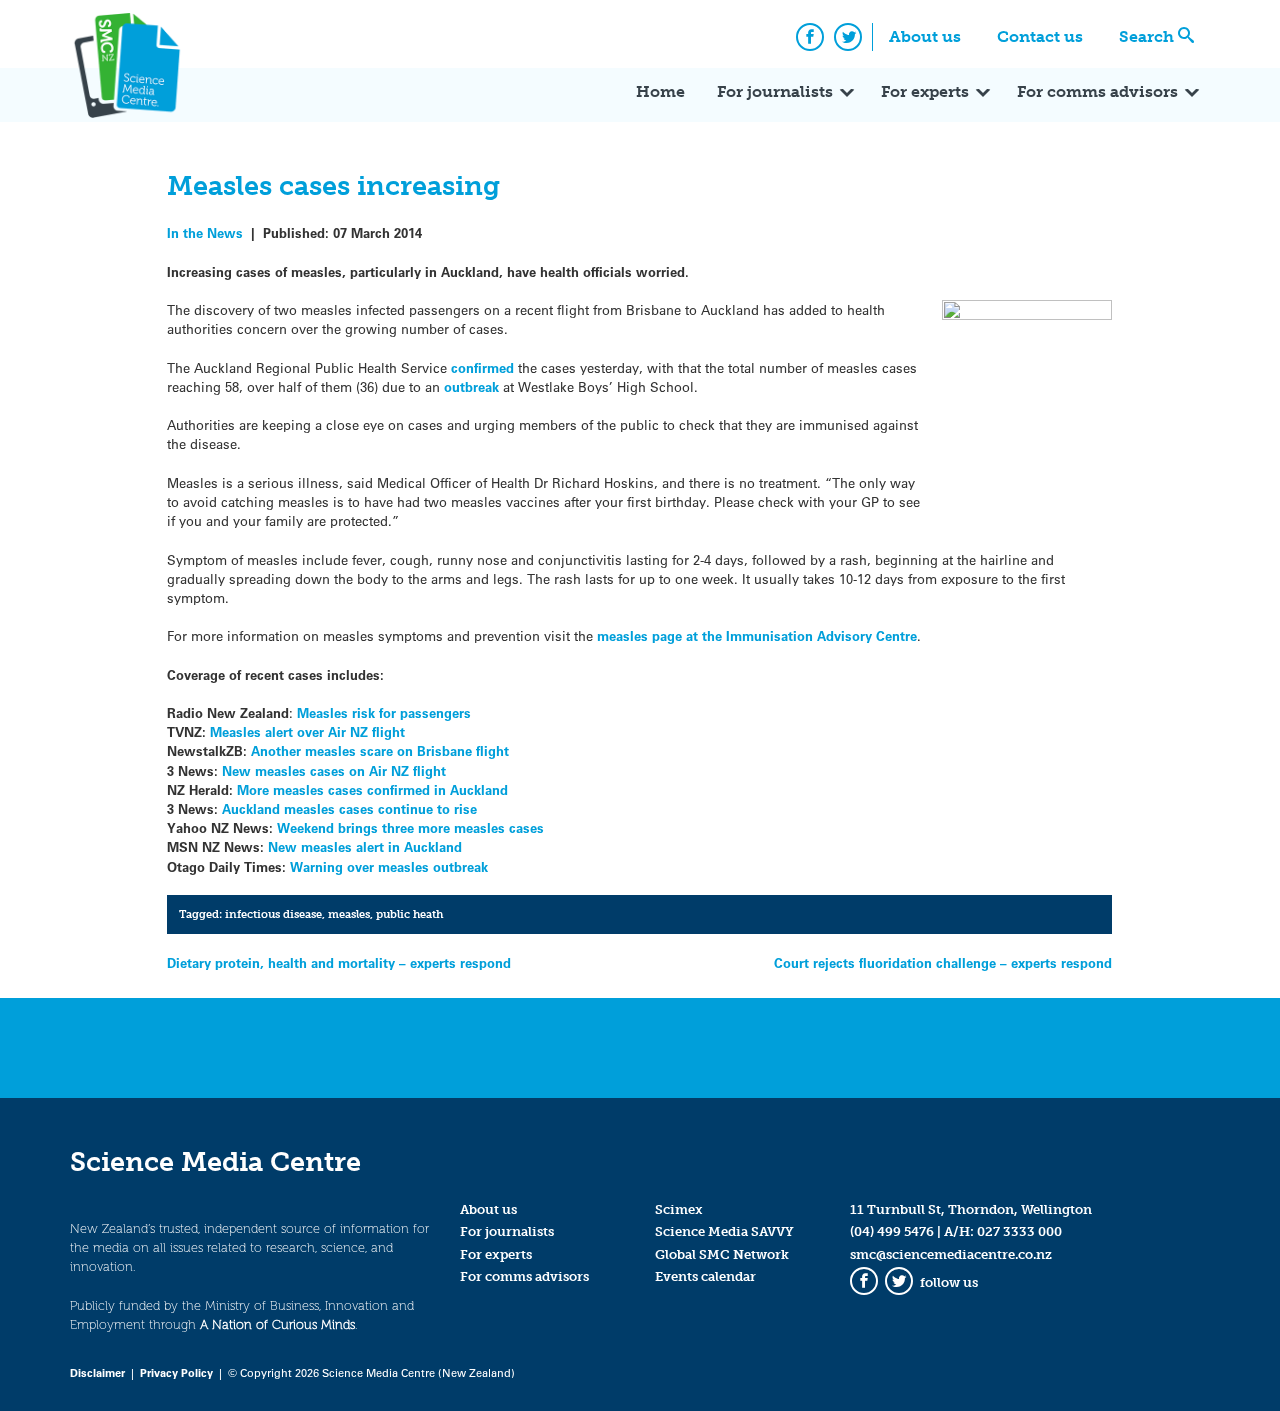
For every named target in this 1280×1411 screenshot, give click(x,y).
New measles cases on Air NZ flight (334, 770)
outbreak (473, 386)
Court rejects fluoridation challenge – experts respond (943, 962)
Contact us (1040, 36)
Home (660, 91)
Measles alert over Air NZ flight (307, 731)
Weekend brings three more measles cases (410, 827)
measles (349, 914)
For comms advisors (1097, 91)
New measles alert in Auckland (365, 846)
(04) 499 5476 (892, 1231)
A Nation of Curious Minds (277, 1324)
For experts (925, 91)
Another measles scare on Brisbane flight (378, 750)
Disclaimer (97, 1372)
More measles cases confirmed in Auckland (372, 789)
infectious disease (273, 914)
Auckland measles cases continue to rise (349, 808)
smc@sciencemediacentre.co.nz (951, 1254)
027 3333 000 (1019, 1231)
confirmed (484, 367)
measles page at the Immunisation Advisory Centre (755, 635)
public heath (409, 914)
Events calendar (705, 1276)
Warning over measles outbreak (389, 866)
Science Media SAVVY (724, 1231)
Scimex (679, 1209)
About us (925, 36)
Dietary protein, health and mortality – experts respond (339, 962)
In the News (205, 232)
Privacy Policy (176, 1372)
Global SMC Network (722, 1254)
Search (1146, 36)
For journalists (775, 91)
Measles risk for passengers (382, 712)
